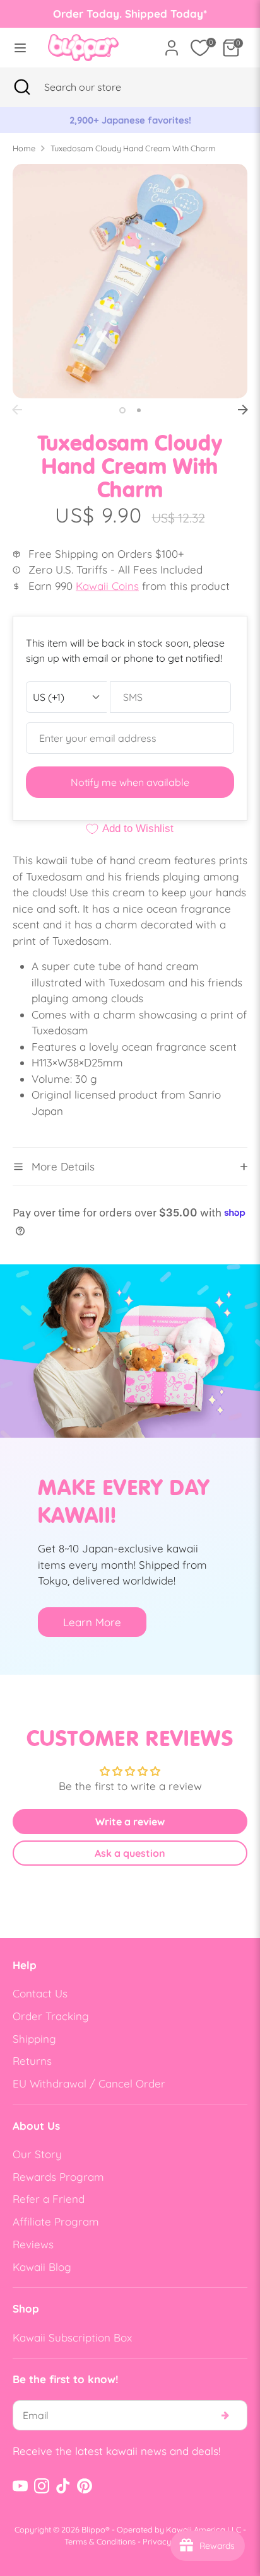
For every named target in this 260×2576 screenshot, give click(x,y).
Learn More (92, 1622)
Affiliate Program (56, 2221)
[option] (130, 120)
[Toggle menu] (20, 48)
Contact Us (40, 1993)
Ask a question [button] (130, 1853)
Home (24, 148)
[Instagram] (42, 2486)
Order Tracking (51, 2016)
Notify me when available (130, 782)
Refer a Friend (49, 2199)
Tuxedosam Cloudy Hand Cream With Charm (133, 148)
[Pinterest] (85, 2486)
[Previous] (17, 410)
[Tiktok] (63, 2486)
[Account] (172, 43)
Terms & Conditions (100, 2541)
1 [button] (122, 410)
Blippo (93, 2529)
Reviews (33, 2244)
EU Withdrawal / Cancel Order (89, 2083)
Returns (32, 2061)
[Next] (243, 410)
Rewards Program (58, 2177)
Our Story (37, 2154)
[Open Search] (22, 87)
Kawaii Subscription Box (72, 2337)
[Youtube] (20, 2486)
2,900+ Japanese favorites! (130, 120)
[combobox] (98, 87)
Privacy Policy (169, 2541)
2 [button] (139, 410)
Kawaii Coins (107, 586)
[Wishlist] (200, 48)
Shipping (34, 2039)
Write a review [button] (130, 1822)
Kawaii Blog (42, 2267)
